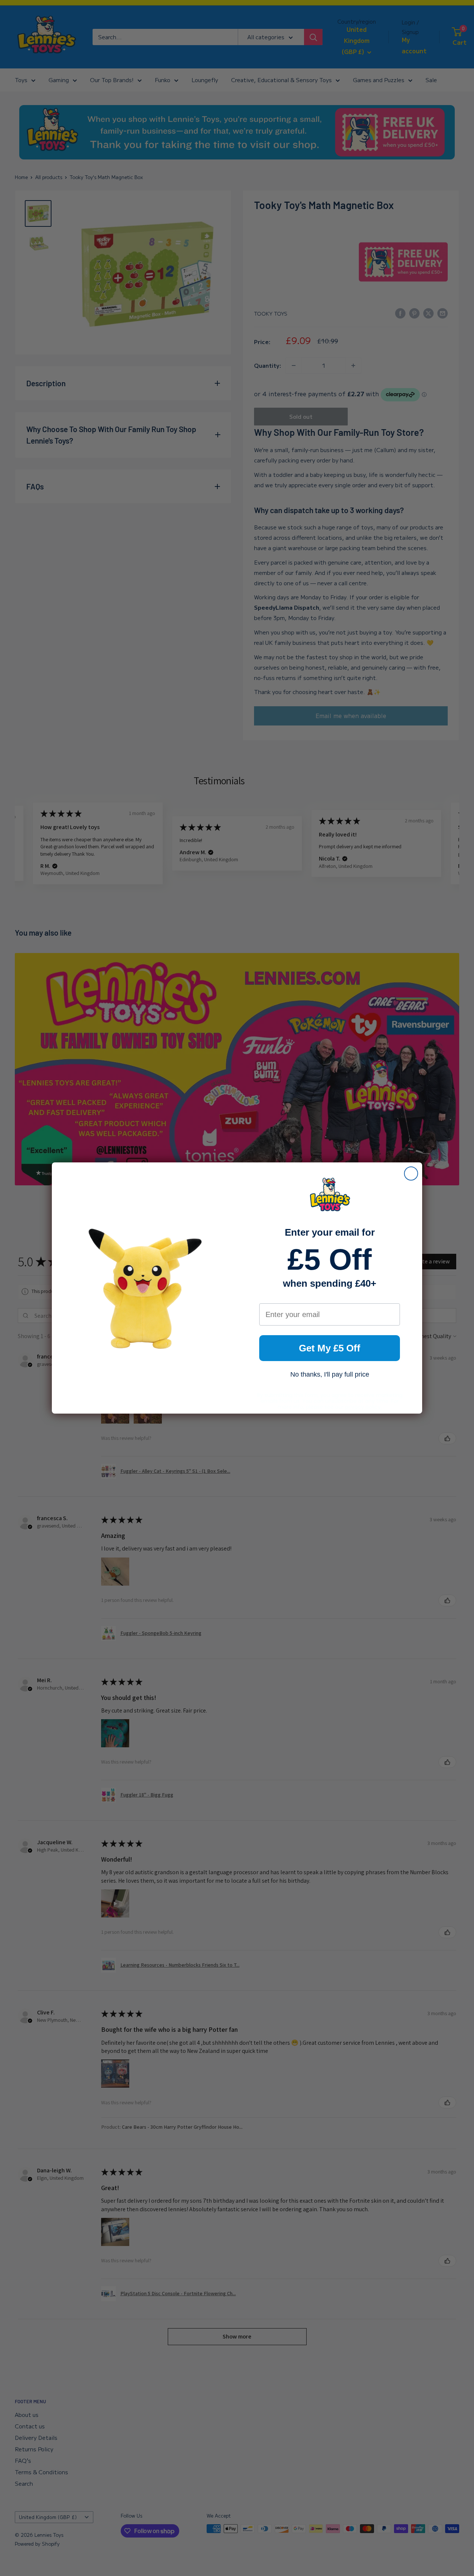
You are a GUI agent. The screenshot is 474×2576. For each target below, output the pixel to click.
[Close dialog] (411, 1173)
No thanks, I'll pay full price (330, 1374)
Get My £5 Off (330, 1348)
